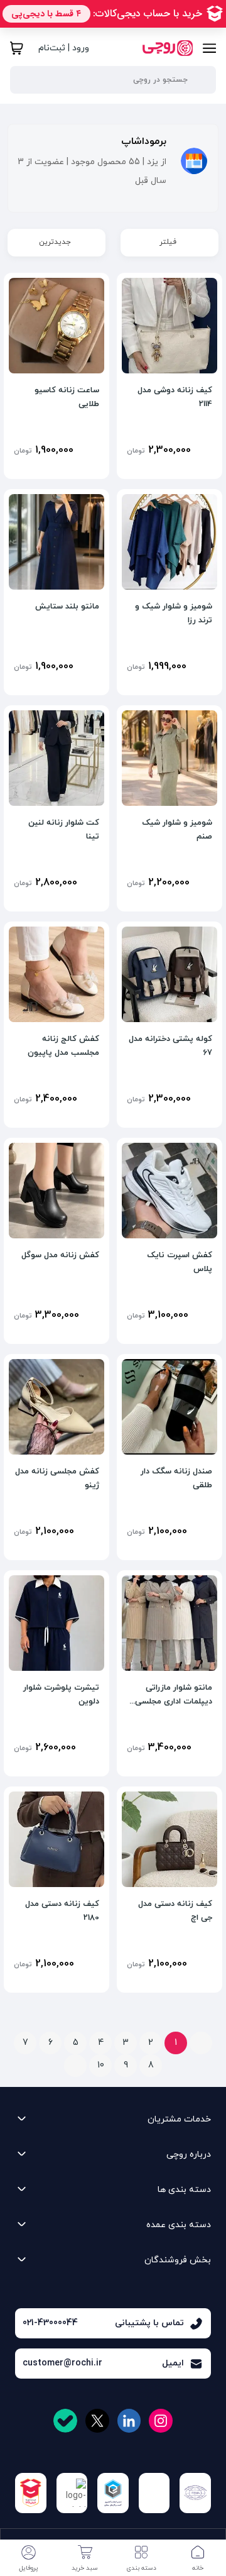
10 (101, 2065)
